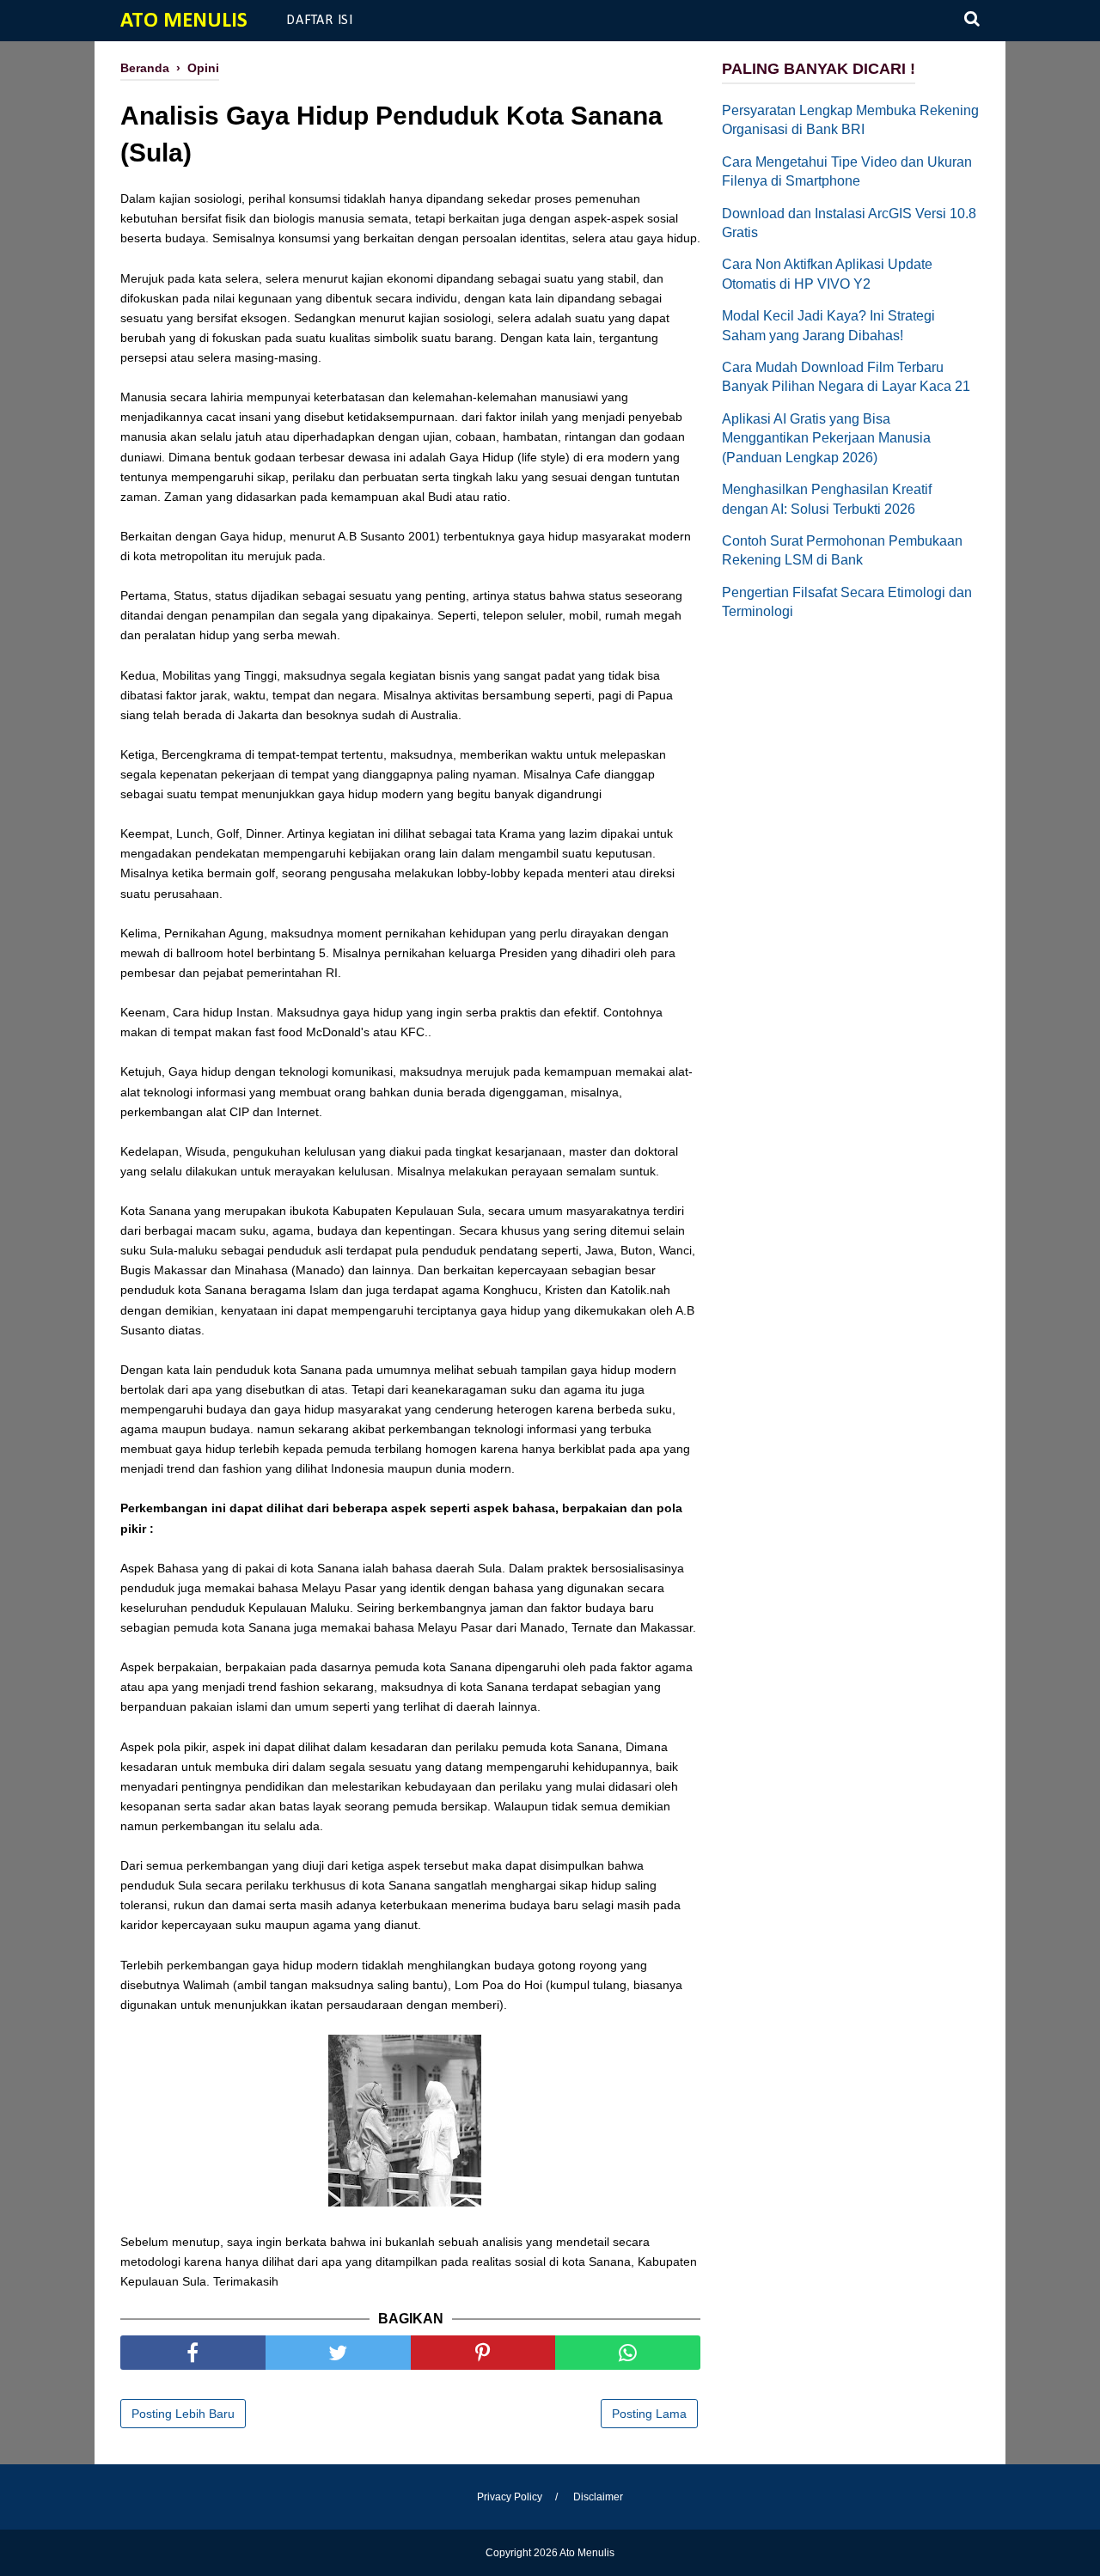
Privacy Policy (510, 2497)
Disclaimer (598, 2497)
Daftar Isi (320, 21)
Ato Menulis (184, 21)
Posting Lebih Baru (183, 2414)
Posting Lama (649, 2414)
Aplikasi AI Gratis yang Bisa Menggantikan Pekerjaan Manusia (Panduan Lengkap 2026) (826, 438)
